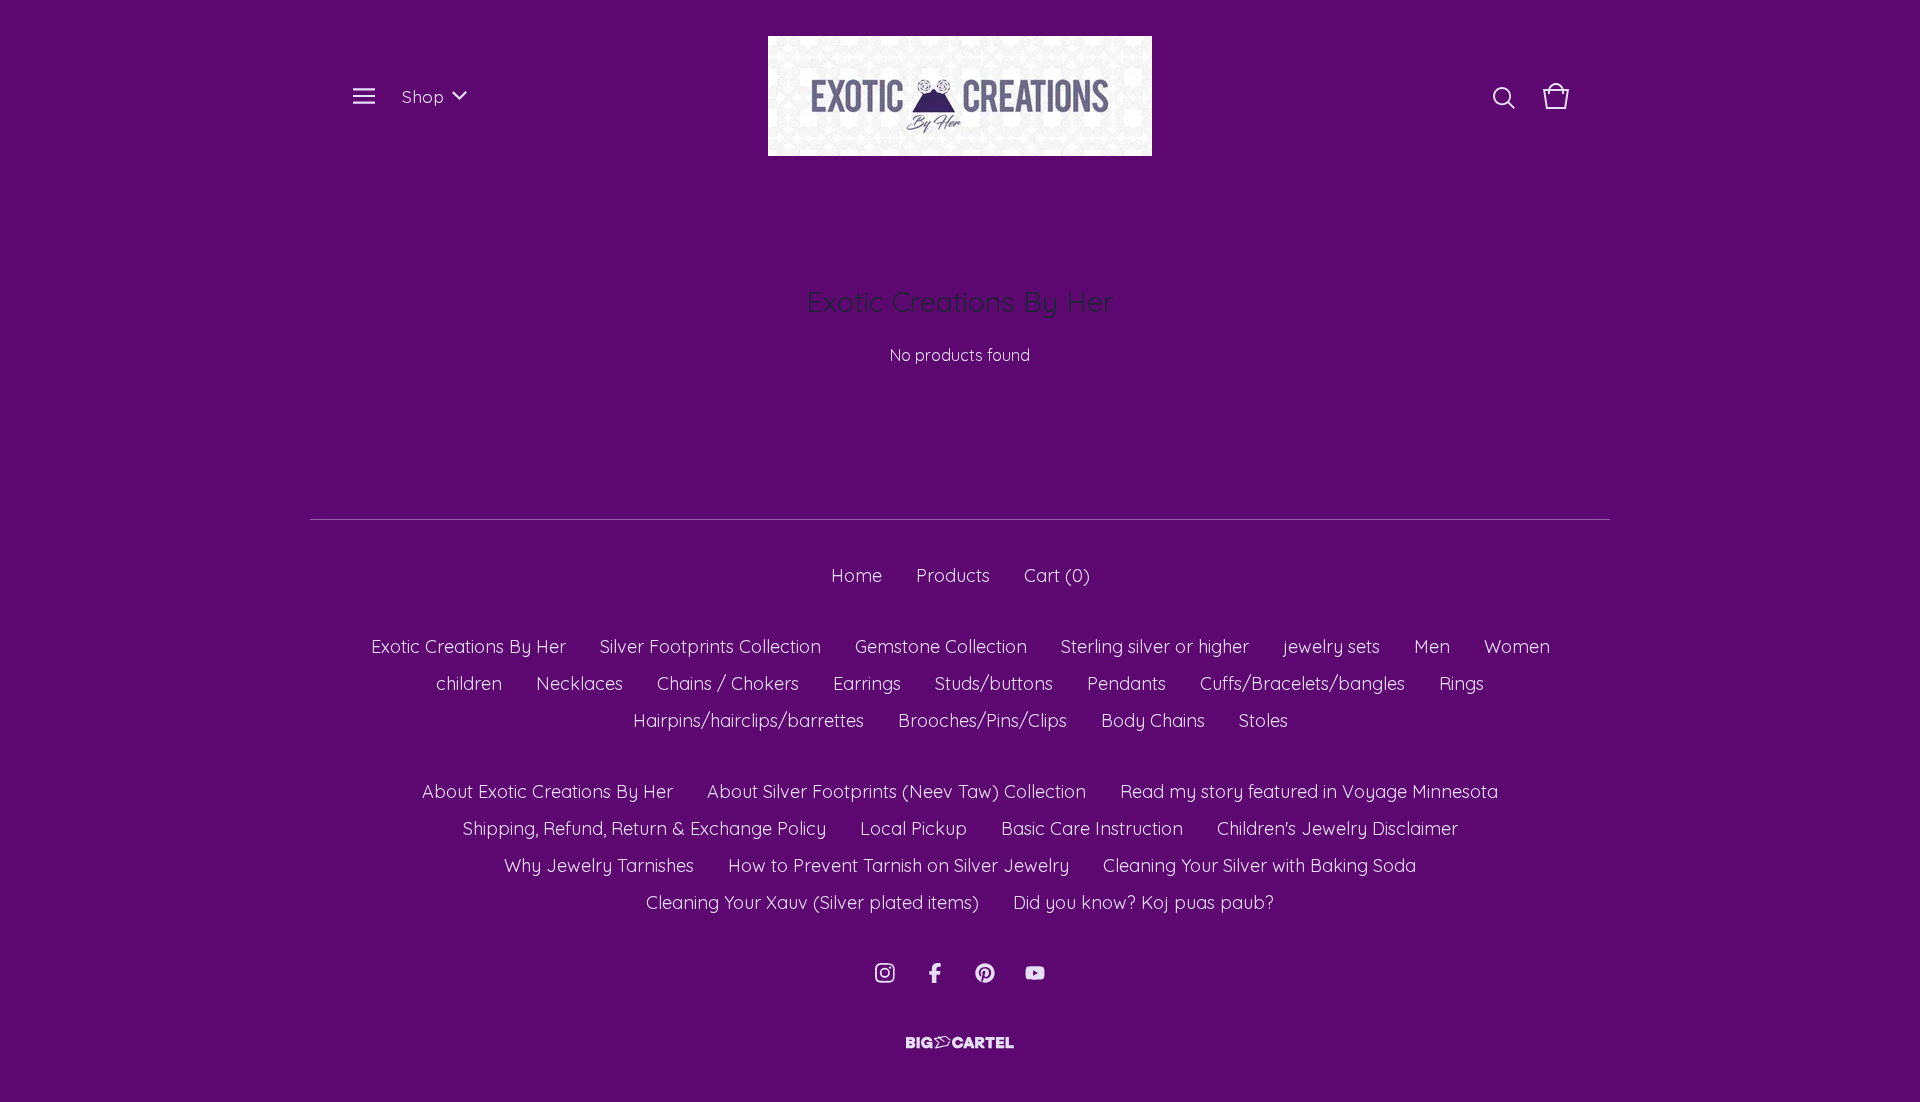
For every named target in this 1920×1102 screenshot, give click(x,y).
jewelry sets (1331, 646)
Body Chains (1153, 720)
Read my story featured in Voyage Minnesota (1309, 791)
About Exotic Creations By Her (547, 791)
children (469, 683)
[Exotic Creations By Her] (960, 96)
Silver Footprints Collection (710, 646)
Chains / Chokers (728, 683)
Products (953, 575)
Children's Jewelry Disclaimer (1337, 828)
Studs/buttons (994, 683)
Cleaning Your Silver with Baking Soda (1259, 865)
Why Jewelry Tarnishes (599, 865)
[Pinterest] (985, 973)
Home (856, 575)
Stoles (1263, 720)
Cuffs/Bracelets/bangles (1302, 683)
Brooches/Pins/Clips (982, 720)
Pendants (1126, 683)
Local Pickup (913, 828)
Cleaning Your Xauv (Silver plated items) (812, 902)
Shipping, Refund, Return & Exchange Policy (644, 828)
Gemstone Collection (941, 646)
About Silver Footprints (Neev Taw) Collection (896, 791)
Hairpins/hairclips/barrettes (748, 720)
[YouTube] (1035, 973)
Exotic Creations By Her (468, 646)
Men (1432, 646)
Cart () (1057, 575)
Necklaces (579, 683)
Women (1517, 646)
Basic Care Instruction (1092, 828)
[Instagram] (885, 973)
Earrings (867, 683)
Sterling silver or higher (1155, 646)
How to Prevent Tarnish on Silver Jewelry (898, 865)
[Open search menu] (1504, 96)
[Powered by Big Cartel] (960, 1042)
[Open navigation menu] (364, 96)
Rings (1461, 683)
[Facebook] (935, 973)
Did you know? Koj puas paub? (1143, 902)
